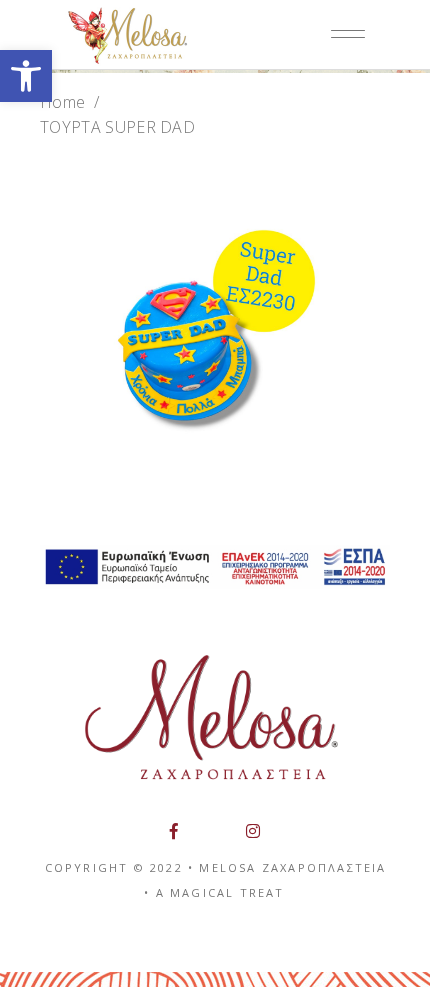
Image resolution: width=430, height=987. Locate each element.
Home (62, 102)
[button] (26, 76)
